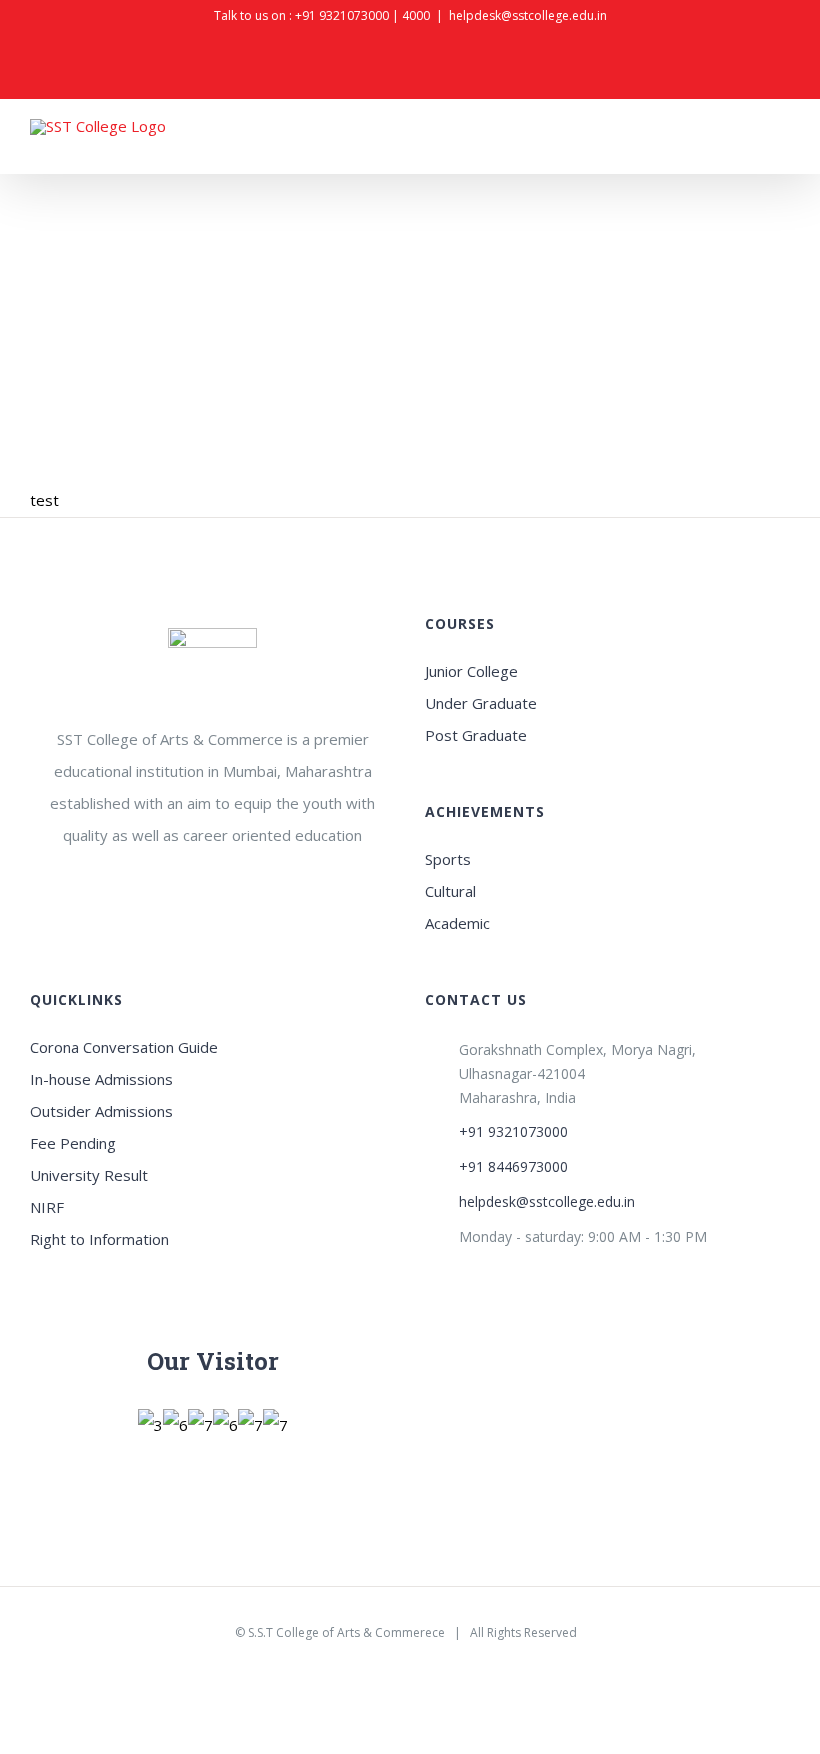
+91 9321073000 (342, 15)
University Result (89, 1175)
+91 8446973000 (513, 1166)
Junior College (471, 671)
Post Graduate (476, 735)
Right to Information (99, 1239)
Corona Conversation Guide (124, 1047)
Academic (457, 923)
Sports (448, 859)
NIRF (47, 1207)
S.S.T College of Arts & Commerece (346, 1632)
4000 (416, 15)
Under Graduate (481, 703)
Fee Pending (73, 1143)
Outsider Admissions (101, 1111)
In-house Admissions (101, 1079)
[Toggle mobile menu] (782, 147)
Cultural (450, 891)
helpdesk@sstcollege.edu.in (528, 15)
